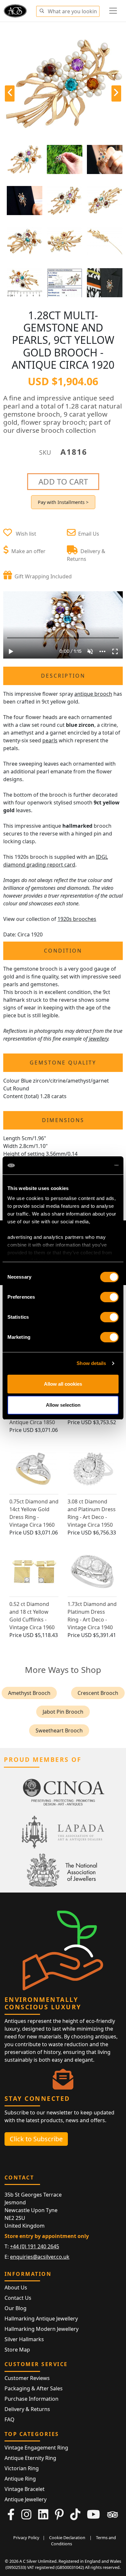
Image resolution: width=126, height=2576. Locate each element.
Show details (91, 1363)
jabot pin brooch (63, 1712)
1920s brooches (77, 919)
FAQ (10, 2419)
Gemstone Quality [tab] (63, 1063)
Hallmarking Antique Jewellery (41, 2319)
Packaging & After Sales (34, 2388)
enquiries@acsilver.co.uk (40, 2257)
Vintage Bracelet (25, 2489)
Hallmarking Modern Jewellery (42, 2329)
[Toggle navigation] (113, 11)
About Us (16, 2287)
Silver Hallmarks (24, 2339)
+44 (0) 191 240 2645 (35, 2246)
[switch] (109, 1297)
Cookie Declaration (67, 2538)
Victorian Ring (22, 2468)
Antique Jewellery (26, 2499)
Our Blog (16, 2308)
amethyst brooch (29, 1693)
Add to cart (63, 481)
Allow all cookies (63, 1384)
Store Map (17, 2350)
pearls (50, 740)
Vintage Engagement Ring (36, 2448)
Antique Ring (20, 2479)
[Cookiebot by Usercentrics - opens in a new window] (91, 1165)
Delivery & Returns (27, 2409)
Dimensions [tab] (63, 1120)
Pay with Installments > (63, 502)
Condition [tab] (63, 951)
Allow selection (63, 1405)
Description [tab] (63, 676)
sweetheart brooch (59, 1730)
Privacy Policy (26, 2538)
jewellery (99, 1039)
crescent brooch (98, 1693)
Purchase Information (31, 2399)
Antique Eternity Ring (30, 2458)
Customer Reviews (27, 2378)
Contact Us (18, 2298)
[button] (42, 10)
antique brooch (93, 694)
